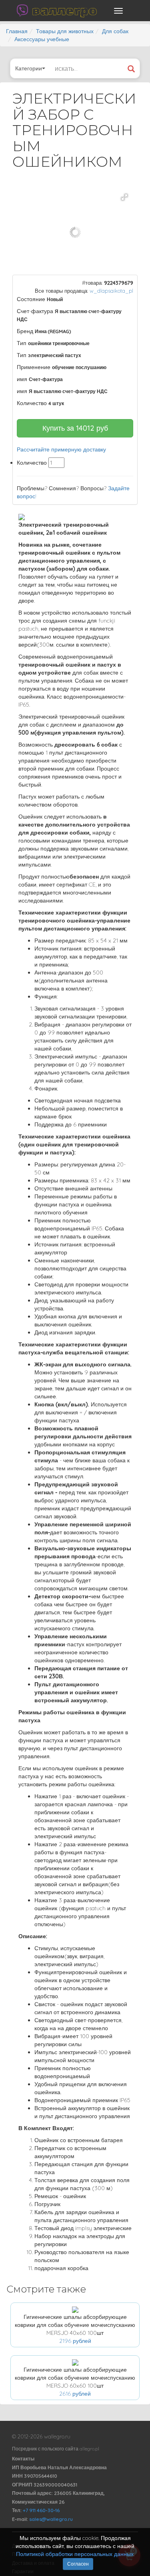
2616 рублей (75, 2394)
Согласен (78, 2564)
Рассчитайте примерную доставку (61, 449)
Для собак (115, 31)
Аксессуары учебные (42, 39)
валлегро (64, 10)
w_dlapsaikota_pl (111, 291)
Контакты (23, 2459)
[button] (124, 197)
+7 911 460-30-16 (41, 2510)
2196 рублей (75, 2341)
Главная (17, 31)
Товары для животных (65, 31)
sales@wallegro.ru (51, 2519)
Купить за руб (75, 428)
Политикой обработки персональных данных (75, 2554)
